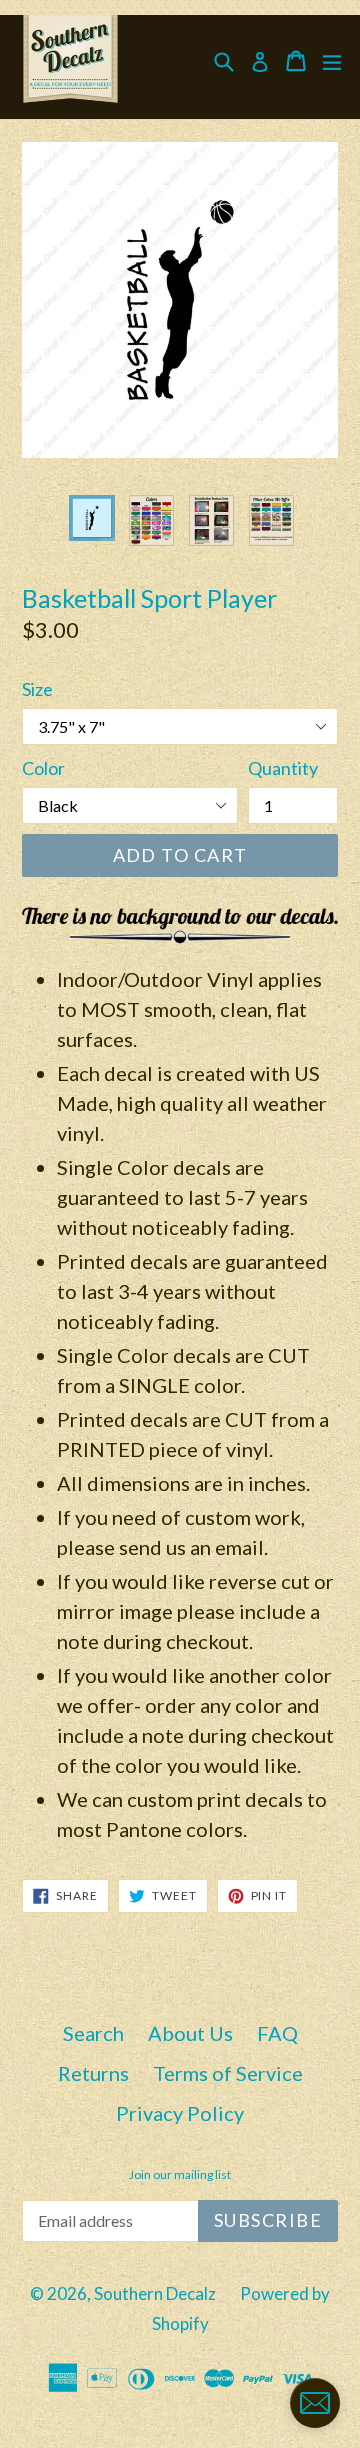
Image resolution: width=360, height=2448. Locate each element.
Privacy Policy (180, 2113)
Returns (93, 2073)
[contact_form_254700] (315, 2403)
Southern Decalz (155, 2293)
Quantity (283, 768)
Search (93, 2033)
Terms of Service (228, 2073)
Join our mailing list (180, 2175)
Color (43, 768)
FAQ (277, 2033)
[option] (92, 518)
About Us (190, 2033)
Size (37, 689)
